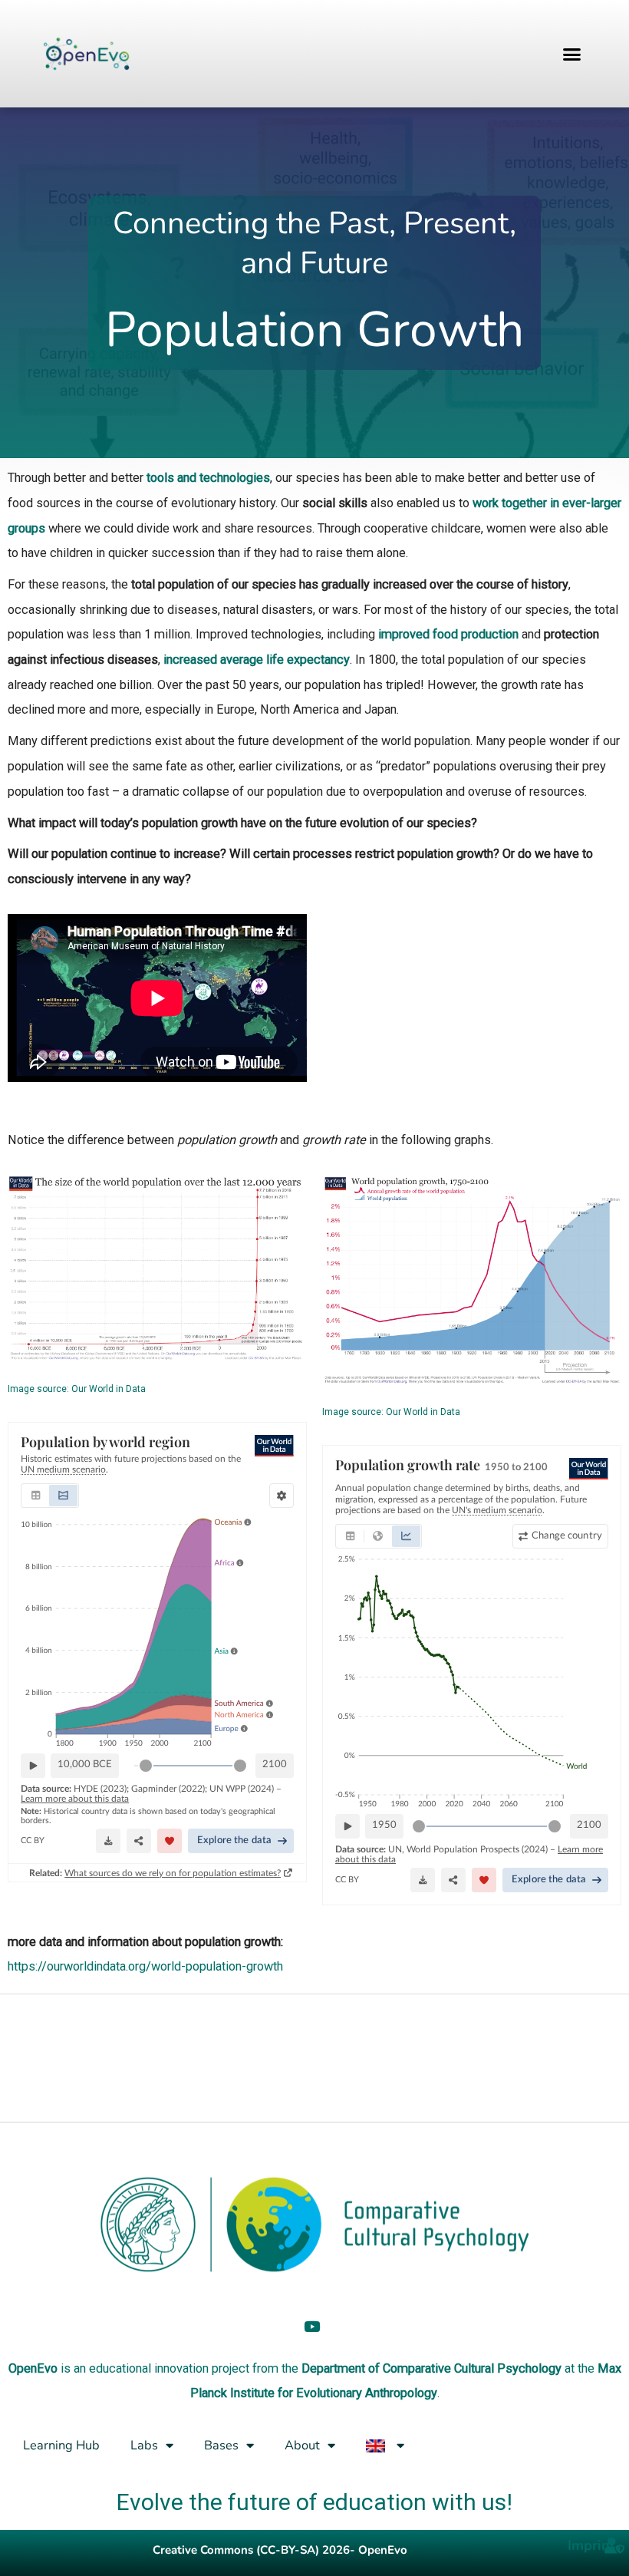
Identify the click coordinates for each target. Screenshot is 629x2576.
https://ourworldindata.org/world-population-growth (145, 1966)
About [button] (302, 2445)
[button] (572, 54)
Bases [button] (221, 2445)
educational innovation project (169, 2368)
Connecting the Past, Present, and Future (314, 243)
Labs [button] (144, 2445)
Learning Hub (61, 2445)
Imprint (591, 2545)
